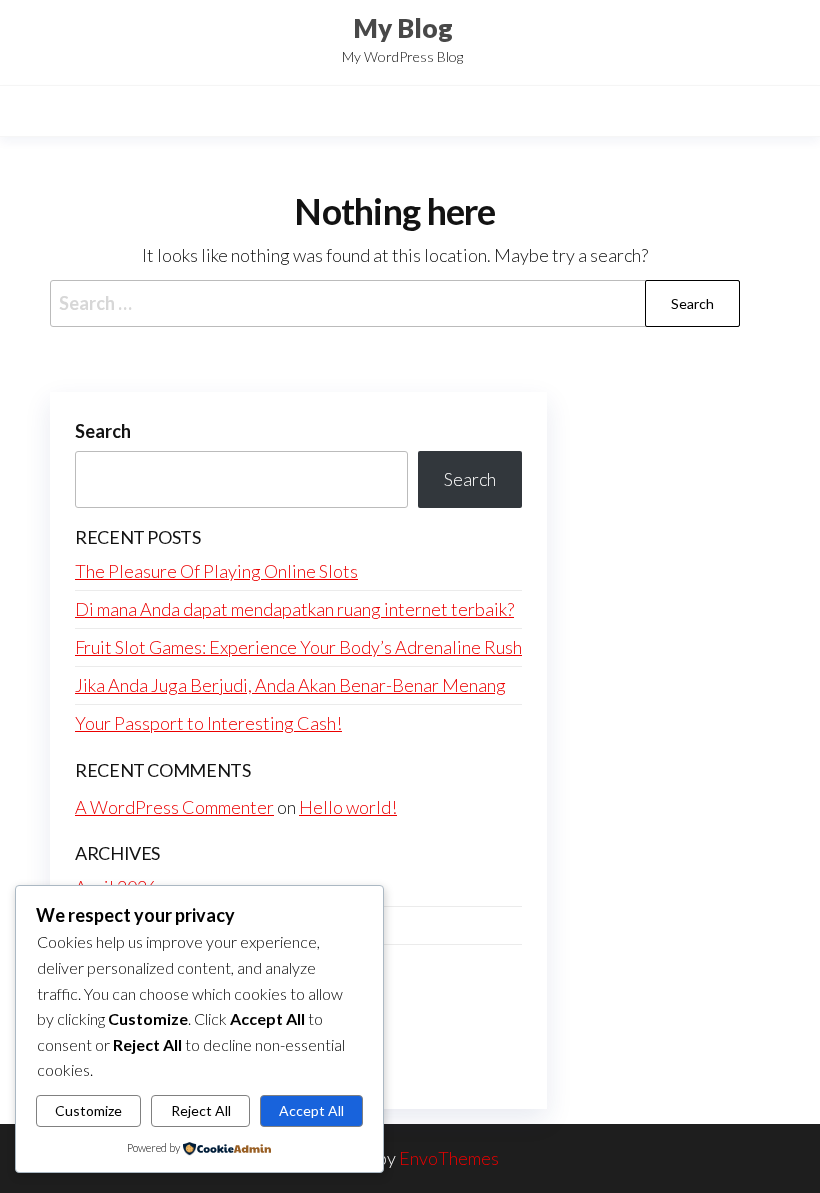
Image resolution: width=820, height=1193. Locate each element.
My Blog (403, 28)
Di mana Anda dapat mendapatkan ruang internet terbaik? (294, 609)
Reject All (201, 1110)
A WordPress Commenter (174, 807)
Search (103, 431)
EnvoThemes (449, 1158)
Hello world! (348, 807)
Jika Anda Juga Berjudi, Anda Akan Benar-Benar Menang (290, 685)
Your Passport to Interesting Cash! (208, 723)
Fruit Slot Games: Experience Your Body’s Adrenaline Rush (298, 647)
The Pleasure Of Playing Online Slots (216, 571)
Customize (88, 1110)
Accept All (311, 1110)
